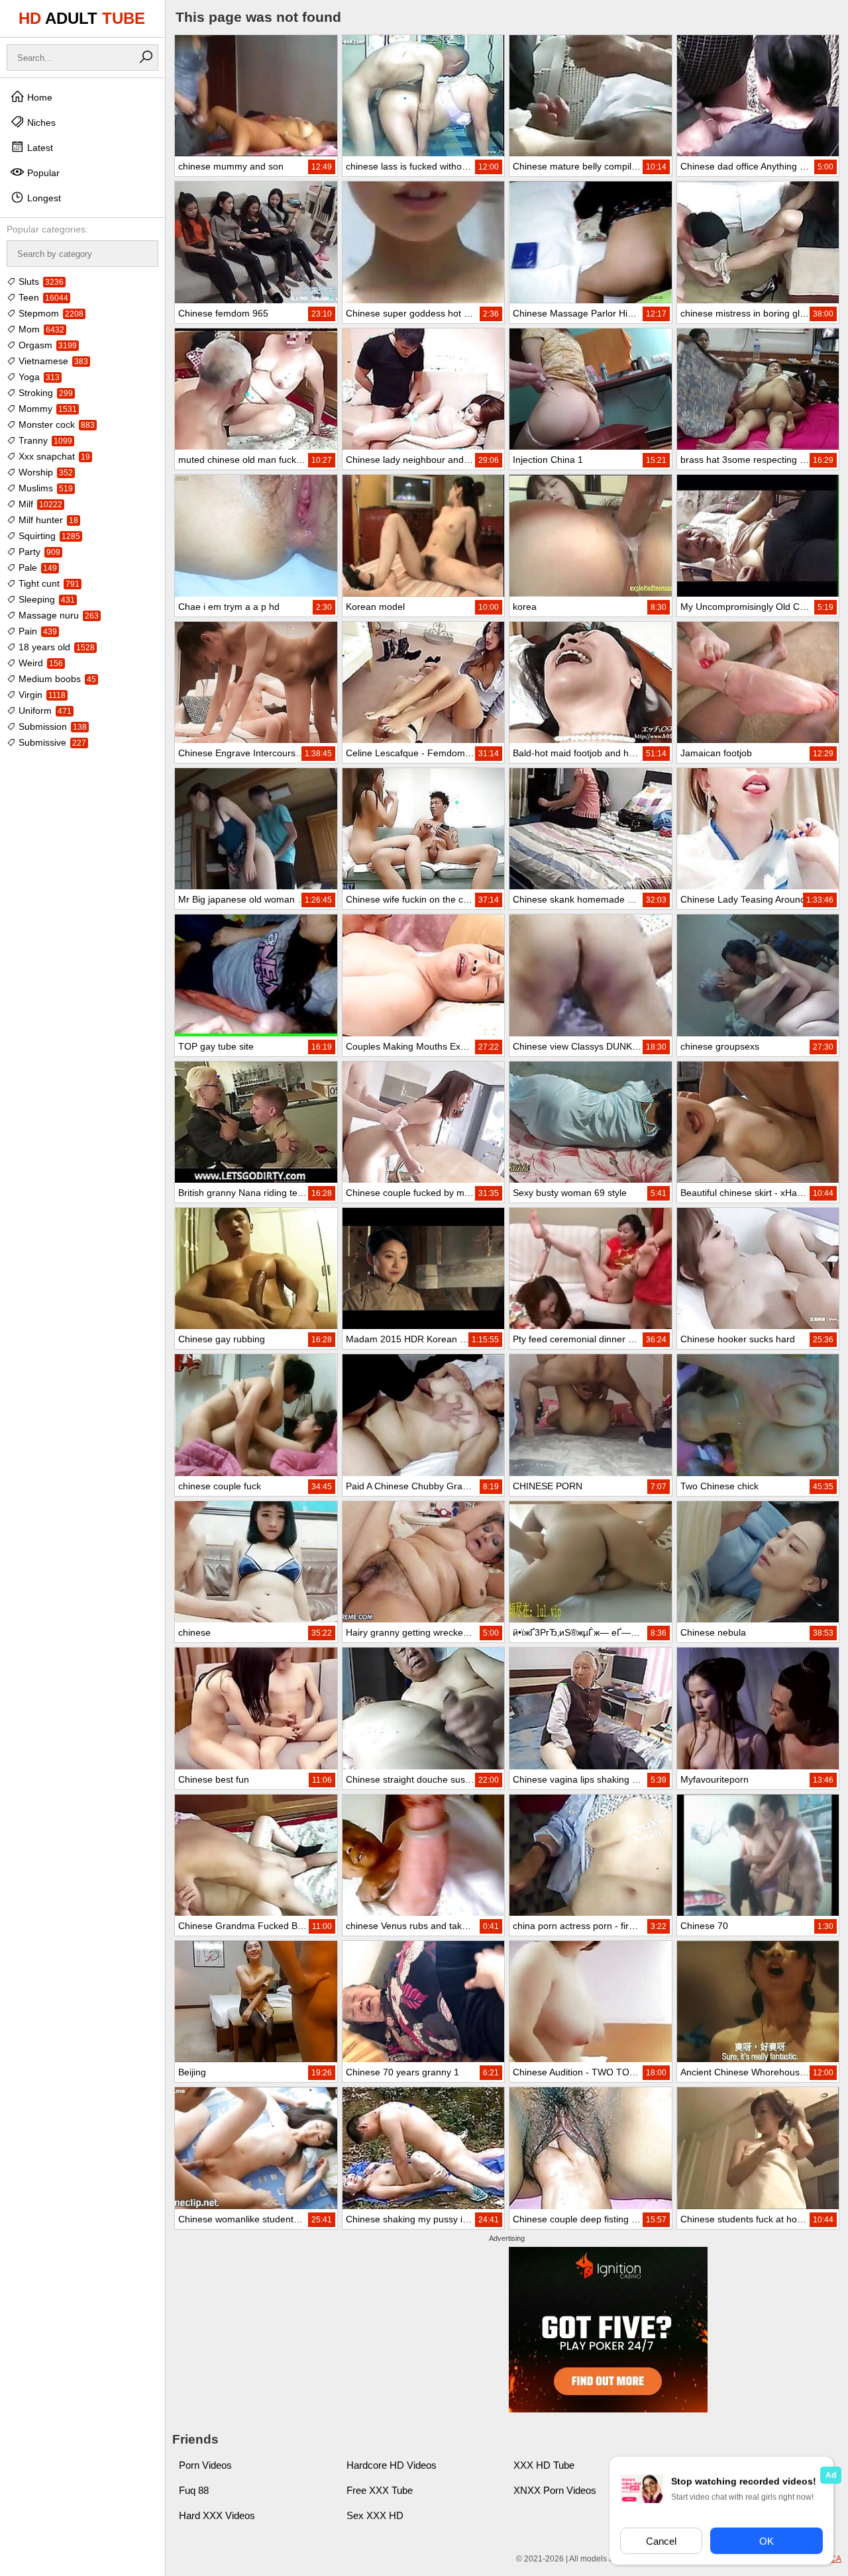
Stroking (44, 393)
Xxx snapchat (53, 456)
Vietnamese (52, 361)
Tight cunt (48, 583)
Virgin (41, 695)
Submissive (51, 742)
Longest (43, 198)
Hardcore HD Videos (392, 2465)
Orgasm (46, 345)
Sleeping (45, 599)
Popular (42, 173)
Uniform (44, 711)
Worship (44, 472)
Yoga (38, 377)
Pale (36, 568)
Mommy (46, 409)
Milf (39, 504)
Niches (40, 123)
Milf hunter (47, 520)
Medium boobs (56, 679)
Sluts (40, 281)
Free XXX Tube (380, 2490)
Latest (39, 148)
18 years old (55, 647)
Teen (42, 297)
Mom (40, 329)
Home (38, 97)
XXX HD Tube (544, 2465)
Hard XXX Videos (217, 2515)
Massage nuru (57, 615)
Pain (36, 631)
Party (38, 552)
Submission (51, 726)
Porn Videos (205, 2465)
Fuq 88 (194, 2490)
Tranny (44, 440)
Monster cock (55, 424)
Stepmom (50, 313)
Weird (39, 663)
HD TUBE (82, 18)
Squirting (48, 536)
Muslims (44, 488)
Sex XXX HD (375, 2515)
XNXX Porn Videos (555, 2490)
